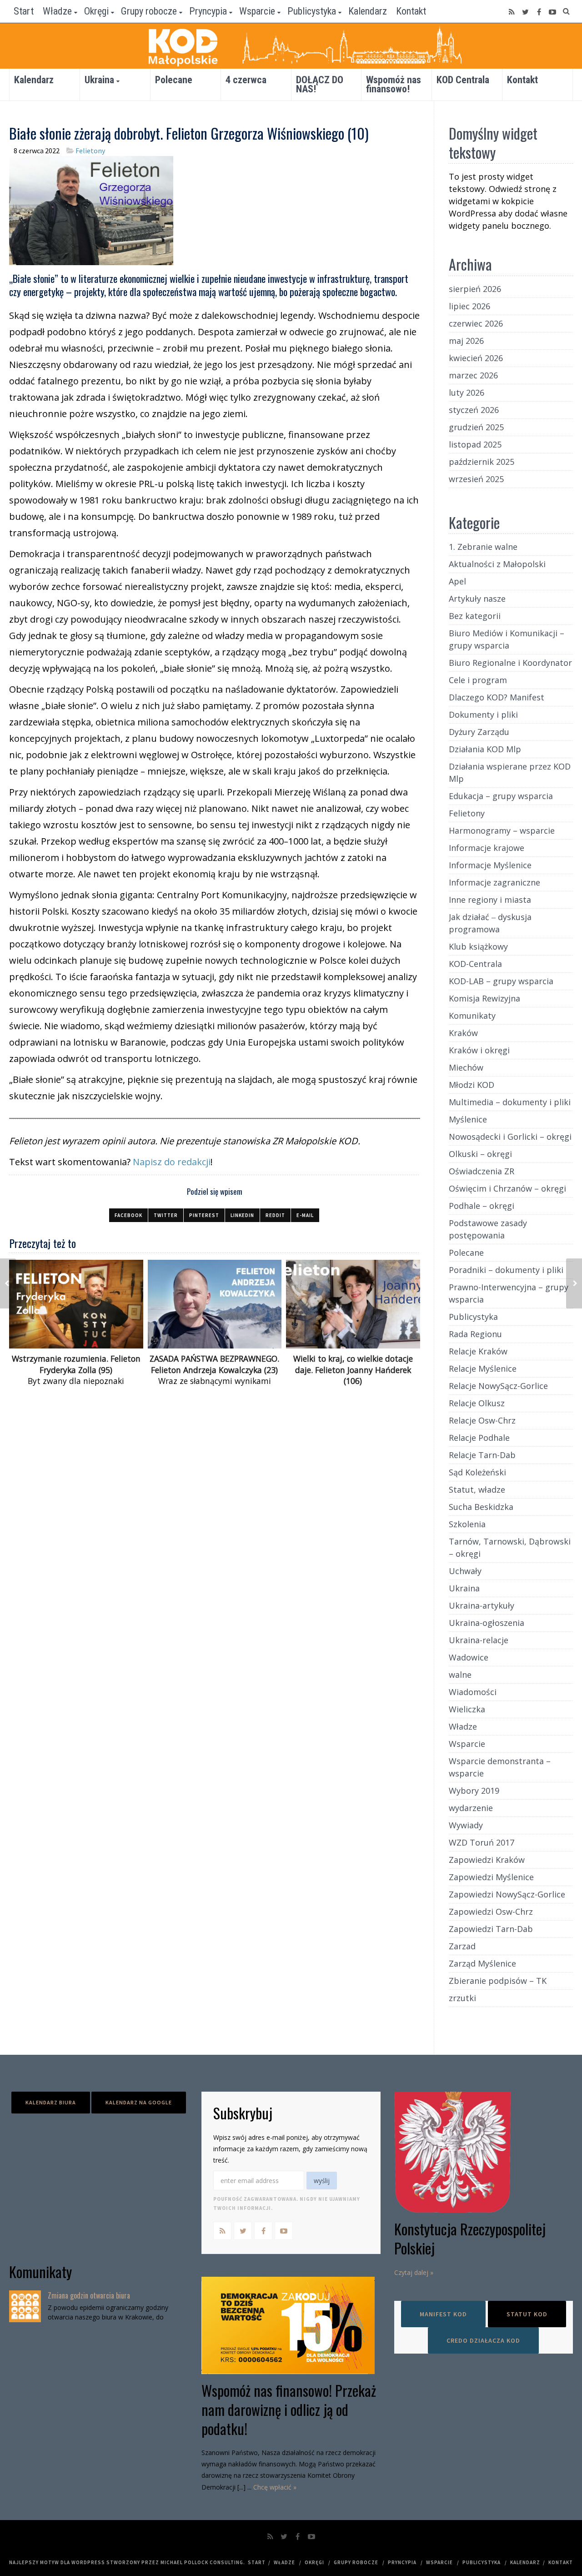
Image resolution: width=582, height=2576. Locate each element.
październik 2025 (482, 462)
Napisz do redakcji (172, 1162)
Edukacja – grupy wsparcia (501, 796)
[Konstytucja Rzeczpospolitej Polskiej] (484, 2152)
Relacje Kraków (478, 1351)
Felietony (90, 151)
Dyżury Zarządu (479, 732)
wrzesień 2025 (476, 479)
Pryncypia (208, 11)
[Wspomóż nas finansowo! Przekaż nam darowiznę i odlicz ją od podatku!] (291, 2325)
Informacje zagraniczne (494, 882)
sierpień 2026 (475, 289)
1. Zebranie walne (483, 547)
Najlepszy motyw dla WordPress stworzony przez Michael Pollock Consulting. (127, 2562)
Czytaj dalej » (414, 2272)
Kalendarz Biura (51, 2102)
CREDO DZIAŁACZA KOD (483, 2340)
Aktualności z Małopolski (497, 564)
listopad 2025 (475, 444)
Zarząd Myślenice (482, 1963)
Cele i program (478, 680)
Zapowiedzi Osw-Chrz (491, 1912)
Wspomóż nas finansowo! (394, 84)
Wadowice (469, 1657)
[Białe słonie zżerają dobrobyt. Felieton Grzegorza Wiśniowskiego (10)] (91, 209)
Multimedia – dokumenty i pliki (510, 1102)
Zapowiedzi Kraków (487, 1860)
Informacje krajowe (487, 848)
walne (460, 1675)
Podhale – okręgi (482, 1206)
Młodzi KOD (472, 1085)
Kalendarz (368, 11)
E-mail (305, 1215)
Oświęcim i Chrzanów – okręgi (507, 1188)
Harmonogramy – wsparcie (502, 830)
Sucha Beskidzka (481, 1507)
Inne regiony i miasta (490, 900)
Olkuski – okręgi (480, 1154)
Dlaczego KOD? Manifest (497, 697)
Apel (457, 581)
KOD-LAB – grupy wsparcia (501, 981)
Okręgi (96, 11)
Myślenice (468, 1119)
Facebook (128, 1215)
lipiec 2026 (469, 306)
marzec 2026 (473, 375)
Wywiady (466, 1825)
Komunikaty (472, 1016)
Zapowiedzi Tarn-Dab (491, 1929)
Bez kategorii (475, 616)
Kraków (463, 1033)
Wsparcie (257, 11)
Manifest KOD (443, 2314)
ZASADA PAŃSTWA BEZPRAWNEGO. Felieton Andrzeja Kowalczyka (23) (214, 1364)
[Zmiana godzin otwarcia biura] (25, 2306)
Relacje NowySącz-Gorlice (498, 1386)
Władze (57, 11)
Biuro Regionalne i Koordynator (510, 663)
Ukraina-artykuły (482, 1605)
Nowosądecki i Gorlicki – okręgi (510, 1137)
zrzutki (462, 1998)
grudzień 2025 (476, 427)
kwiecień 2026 (476, 358)
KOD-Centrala (475, 964)
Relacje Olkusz (477, 1403)
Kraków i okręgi (479, 1050)
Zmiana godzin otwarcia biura (89, 2295)
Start (24, 11)
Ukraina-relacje (479, 1640)
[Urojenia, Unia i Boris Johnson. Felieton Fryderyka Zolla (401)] (574, 1283)
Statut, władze (477, 1489)
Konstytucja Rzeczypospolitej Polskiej (470, 2238)
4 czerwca (246, 80)
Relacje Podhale (479, 1438)
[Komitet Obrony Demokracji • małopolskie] (291, 46)
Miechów (466, 1067)
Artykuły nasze (477, 599)
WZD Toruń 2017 (482, 1842)
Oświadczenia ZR (482, 1171)
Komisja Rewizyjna (484, 998)
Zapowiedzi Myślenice (491, 1877)
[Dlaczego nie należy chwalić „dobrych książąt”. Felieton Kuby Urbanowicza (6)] (8, 1283)
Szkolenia (467, 1524)
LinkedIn (242, 1215)
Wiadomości (473, 1692)
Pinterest (204, 1215)
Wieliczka (467, 1709)
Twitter (166, 1215)
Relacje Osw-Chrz (482, 1420)
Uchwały (465, 1571)
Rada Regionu (475, 1334)
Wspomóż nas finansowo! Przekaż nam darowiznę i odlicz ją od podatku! (289, 2409)
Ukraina (99, 80)
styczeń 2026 (474, 410)
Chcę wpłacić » (275, 2487)
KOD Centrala (463, 80)
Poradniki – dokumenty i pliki (506, 1270)
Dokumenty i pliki (483, 714)
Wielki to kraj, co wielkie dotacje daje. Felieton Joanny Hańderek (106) (353, 1370)
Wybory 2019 (474, 1791)
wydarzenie (471, 1808)
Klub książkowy (478, 946)
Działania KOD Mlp (485, 749)
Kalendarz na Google (139, 2102)
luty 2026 (467, 392)
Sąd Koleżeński (477, 1472)
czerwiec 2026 (476, 323)
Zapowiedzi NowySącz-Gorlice (507, 1894)
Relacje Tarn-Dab (482, 1455)
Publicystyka (312, 11)
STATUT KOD (527, 2314)
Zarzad (462, 1946)
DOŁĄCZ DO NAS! (320, 84)
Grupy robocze (149, 11)
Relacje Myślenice (483, 1368)
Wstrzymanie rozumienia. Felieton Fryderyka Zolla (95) (76, 1364)
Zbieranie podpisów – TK (498, 1981)
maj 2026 (466, 341)
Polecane (174, 80)
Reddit (275, 1215)
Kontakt (411, 11)
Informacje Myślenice (490, 865)
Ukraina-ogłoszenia (487, 1623)
